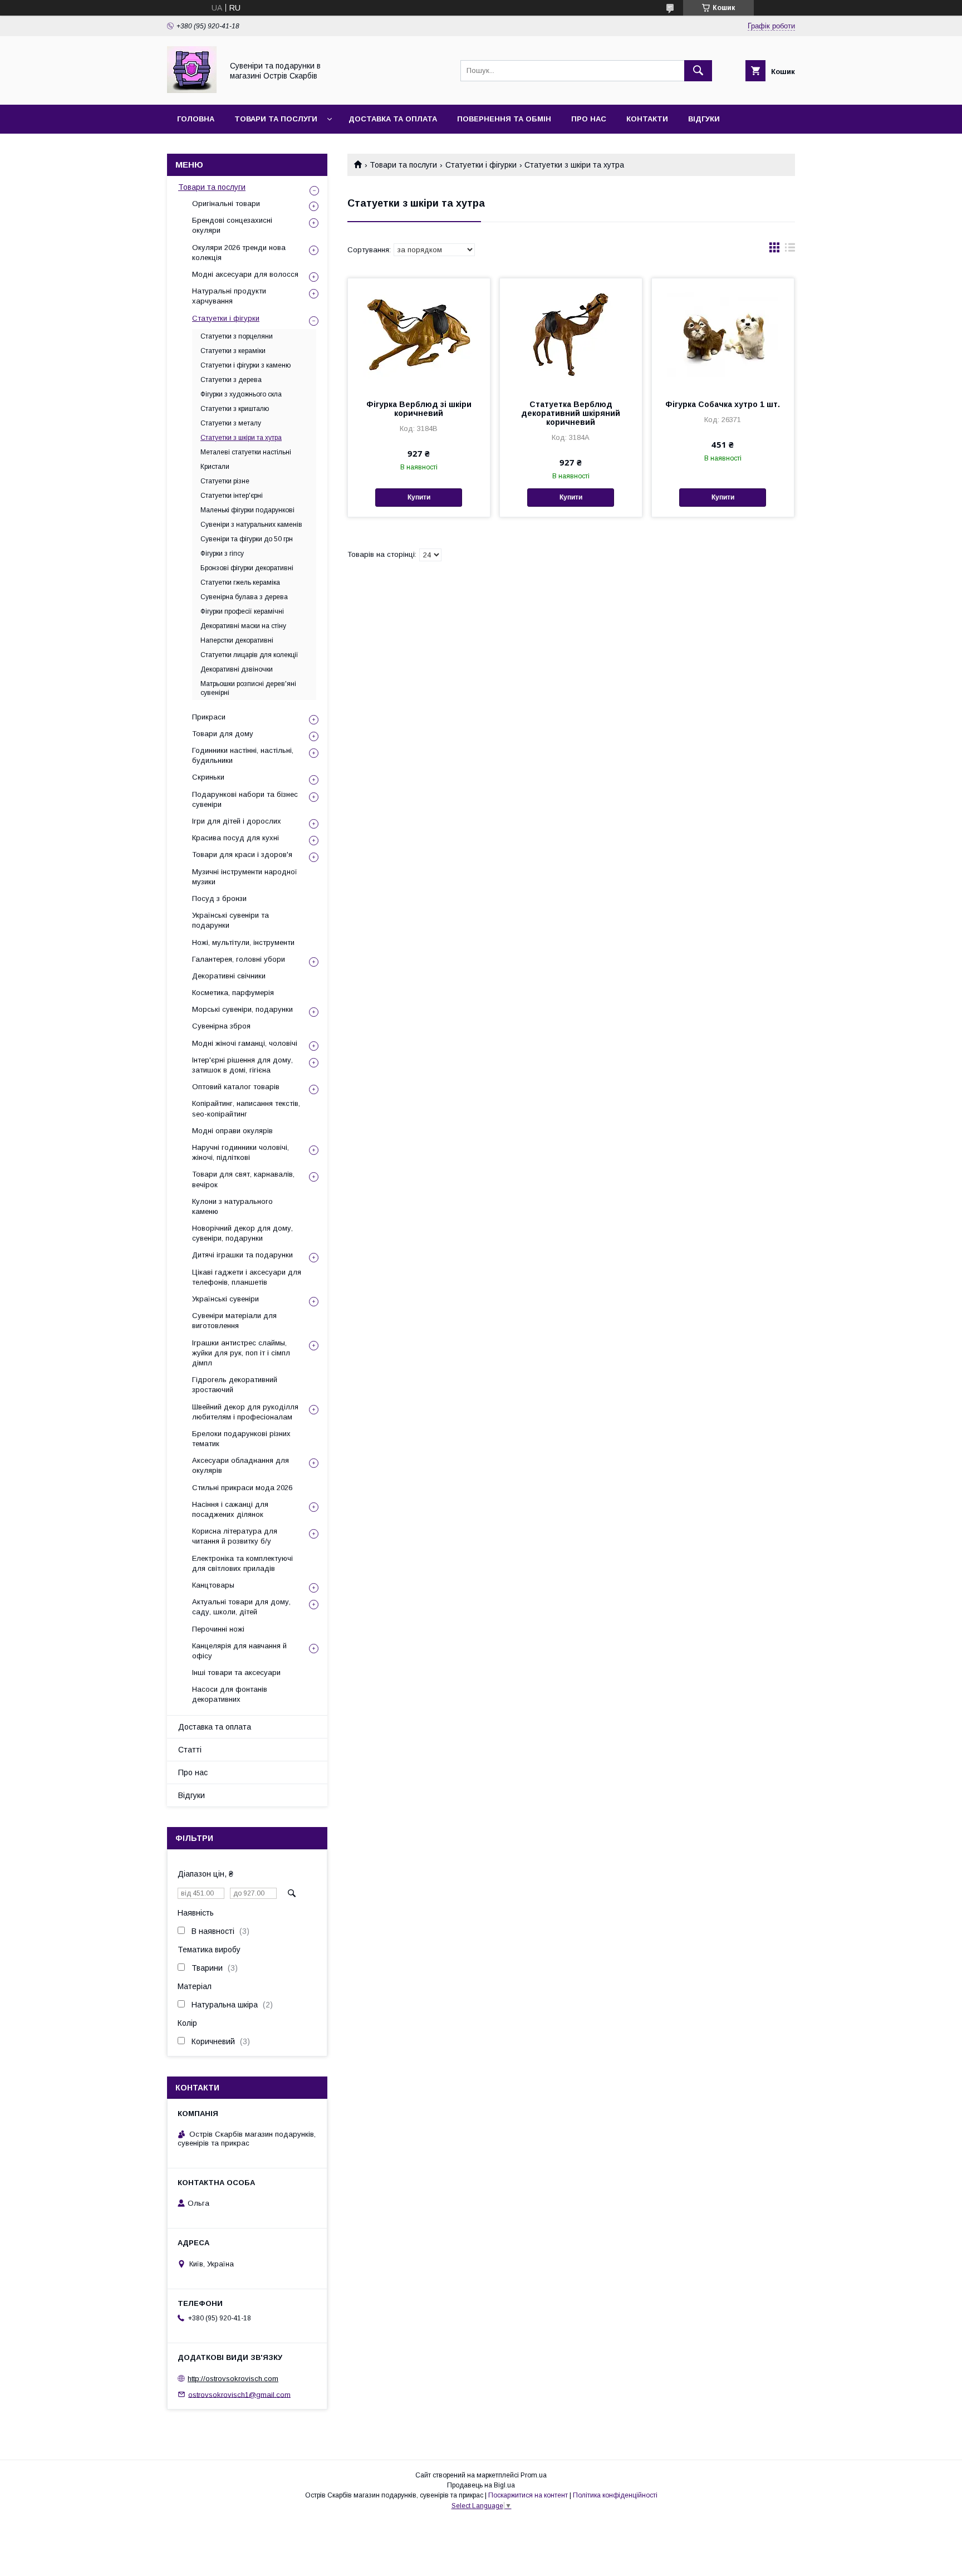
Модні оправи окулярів (232, 1131)
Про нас (589, 119)
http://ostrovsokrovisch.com (233, 2379)
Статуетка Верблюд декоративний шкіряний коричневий (571, 413)
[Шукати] (698, 71)
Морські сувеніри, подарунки (242, 1009)
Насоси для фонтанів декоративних (230, 1694)
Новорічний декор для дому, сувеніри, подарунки (242, 1233)
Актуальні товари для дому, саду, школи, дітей (241, 1607)
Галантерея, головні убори (239, 959)
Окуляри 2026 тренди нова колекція (239, 253)
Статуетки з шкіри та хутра (241, 438)
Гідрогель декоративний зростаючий (235, 1385)
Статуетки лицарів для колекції (249, 655)
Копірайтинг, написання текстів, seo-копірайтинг (246, 1108)
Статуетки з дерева (231, 380)
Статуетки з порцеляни (237, 336)
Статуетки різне (225, 481)
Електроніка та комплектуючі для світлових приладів (242, 1563)
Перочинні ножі (218, 1629)
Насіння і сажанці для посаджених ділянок (230, 1509)
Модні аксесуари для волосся (245, 274)
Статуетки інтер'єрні (232, 496)
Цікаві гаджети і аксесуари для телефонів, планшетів (247, 1277)
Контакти (647, 119)
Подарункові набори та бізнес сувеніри (245, 799)
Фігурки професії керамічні (242, 611)
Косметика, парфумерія (233, 993)
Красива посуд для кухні (235, 838)
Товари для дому (223, 734)
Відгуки (704, 119)
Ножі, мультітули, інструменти (243, 942)
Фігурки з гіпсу (222, 554)
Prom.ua (534, 2475)
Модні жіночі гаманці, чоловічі (245, 1043)
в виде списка (790, 250)
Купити (419, 497)
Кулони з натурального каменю (232, 1206)
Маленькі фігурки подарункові (247, 510)
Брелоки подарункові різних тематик (241, 1439)
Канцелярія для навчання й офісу (239, 1651)
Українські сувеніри (225, 1299)
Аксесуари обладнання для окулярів (240, 1465)
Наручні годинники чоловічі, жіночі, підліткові (240, 1152)
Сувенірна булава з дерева (244, 597)
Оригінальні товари (226, 204)
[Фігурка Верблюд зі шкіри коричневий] (419, 334)
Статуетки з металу (231, 423)
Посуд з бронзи (219, 898)
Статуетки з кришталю (235, 409)
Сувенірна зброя (221, 1026)
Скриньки (208, 777)
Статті (190, 1750)
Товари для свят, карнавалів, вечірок (243, 1179)
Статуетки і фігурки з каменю (246, 365)
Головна (196, 119)
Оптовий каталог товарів (236, 1087)
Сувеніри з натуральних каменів (251, 525)
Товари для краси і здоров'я (242, 854)
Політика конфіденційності (615, 2495)
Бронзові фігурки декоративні (247, 568)
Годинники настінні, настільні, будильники (243, 755)
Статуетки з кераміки (233, 351)
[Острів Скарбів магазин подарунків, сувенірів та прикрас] (192, 90)
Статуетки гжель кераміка (240, 582)
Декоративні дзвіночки (237, 669)
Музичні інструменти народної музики (245, 877)
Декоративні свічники (229, 976)
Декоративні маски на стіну (243, 626)
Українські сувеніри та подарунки (230, 920)
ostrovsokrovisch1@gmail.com (239, 2394)
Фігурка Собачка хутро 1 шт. (723, 404)
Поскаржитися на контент (528, 2495)
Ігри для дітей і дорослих (237, 821)
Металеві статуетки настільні (246, 452)
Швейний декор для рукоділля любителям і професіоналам (245, 1412)
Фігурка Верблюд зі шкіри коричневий (419, 409)
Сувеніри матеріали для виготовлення (234, 1321)
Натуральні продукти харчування (229, 296)
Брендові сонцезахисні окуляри (232, 225)
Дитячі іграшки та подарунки (242, 1255)
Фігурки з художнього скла (241, 394)
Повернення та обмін (504, 119)
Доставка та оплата (393, 119)
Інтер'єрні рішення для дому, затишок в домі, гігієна (242, 1065)
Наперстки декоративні (237, 640)
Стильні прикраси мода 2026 (242, 1488)
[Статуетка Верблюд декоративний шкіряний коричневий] (571, 334)
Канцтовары (213, 1585)
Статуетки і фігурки (481, 165)
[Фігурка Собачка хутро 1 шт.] (723, 334)
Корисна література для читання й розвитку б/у (235, 1536)
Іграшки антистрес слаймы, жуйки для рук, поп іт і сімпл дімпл (241, 1353)
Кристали (215, 467)
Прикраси (209, 717)
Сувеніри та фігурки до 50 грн (247, 539)
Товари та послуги (276, 119)
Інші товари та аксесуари (236, 1673)
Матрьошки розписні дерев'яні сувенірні (248, 688)
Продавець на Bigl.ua (481, 2485)
